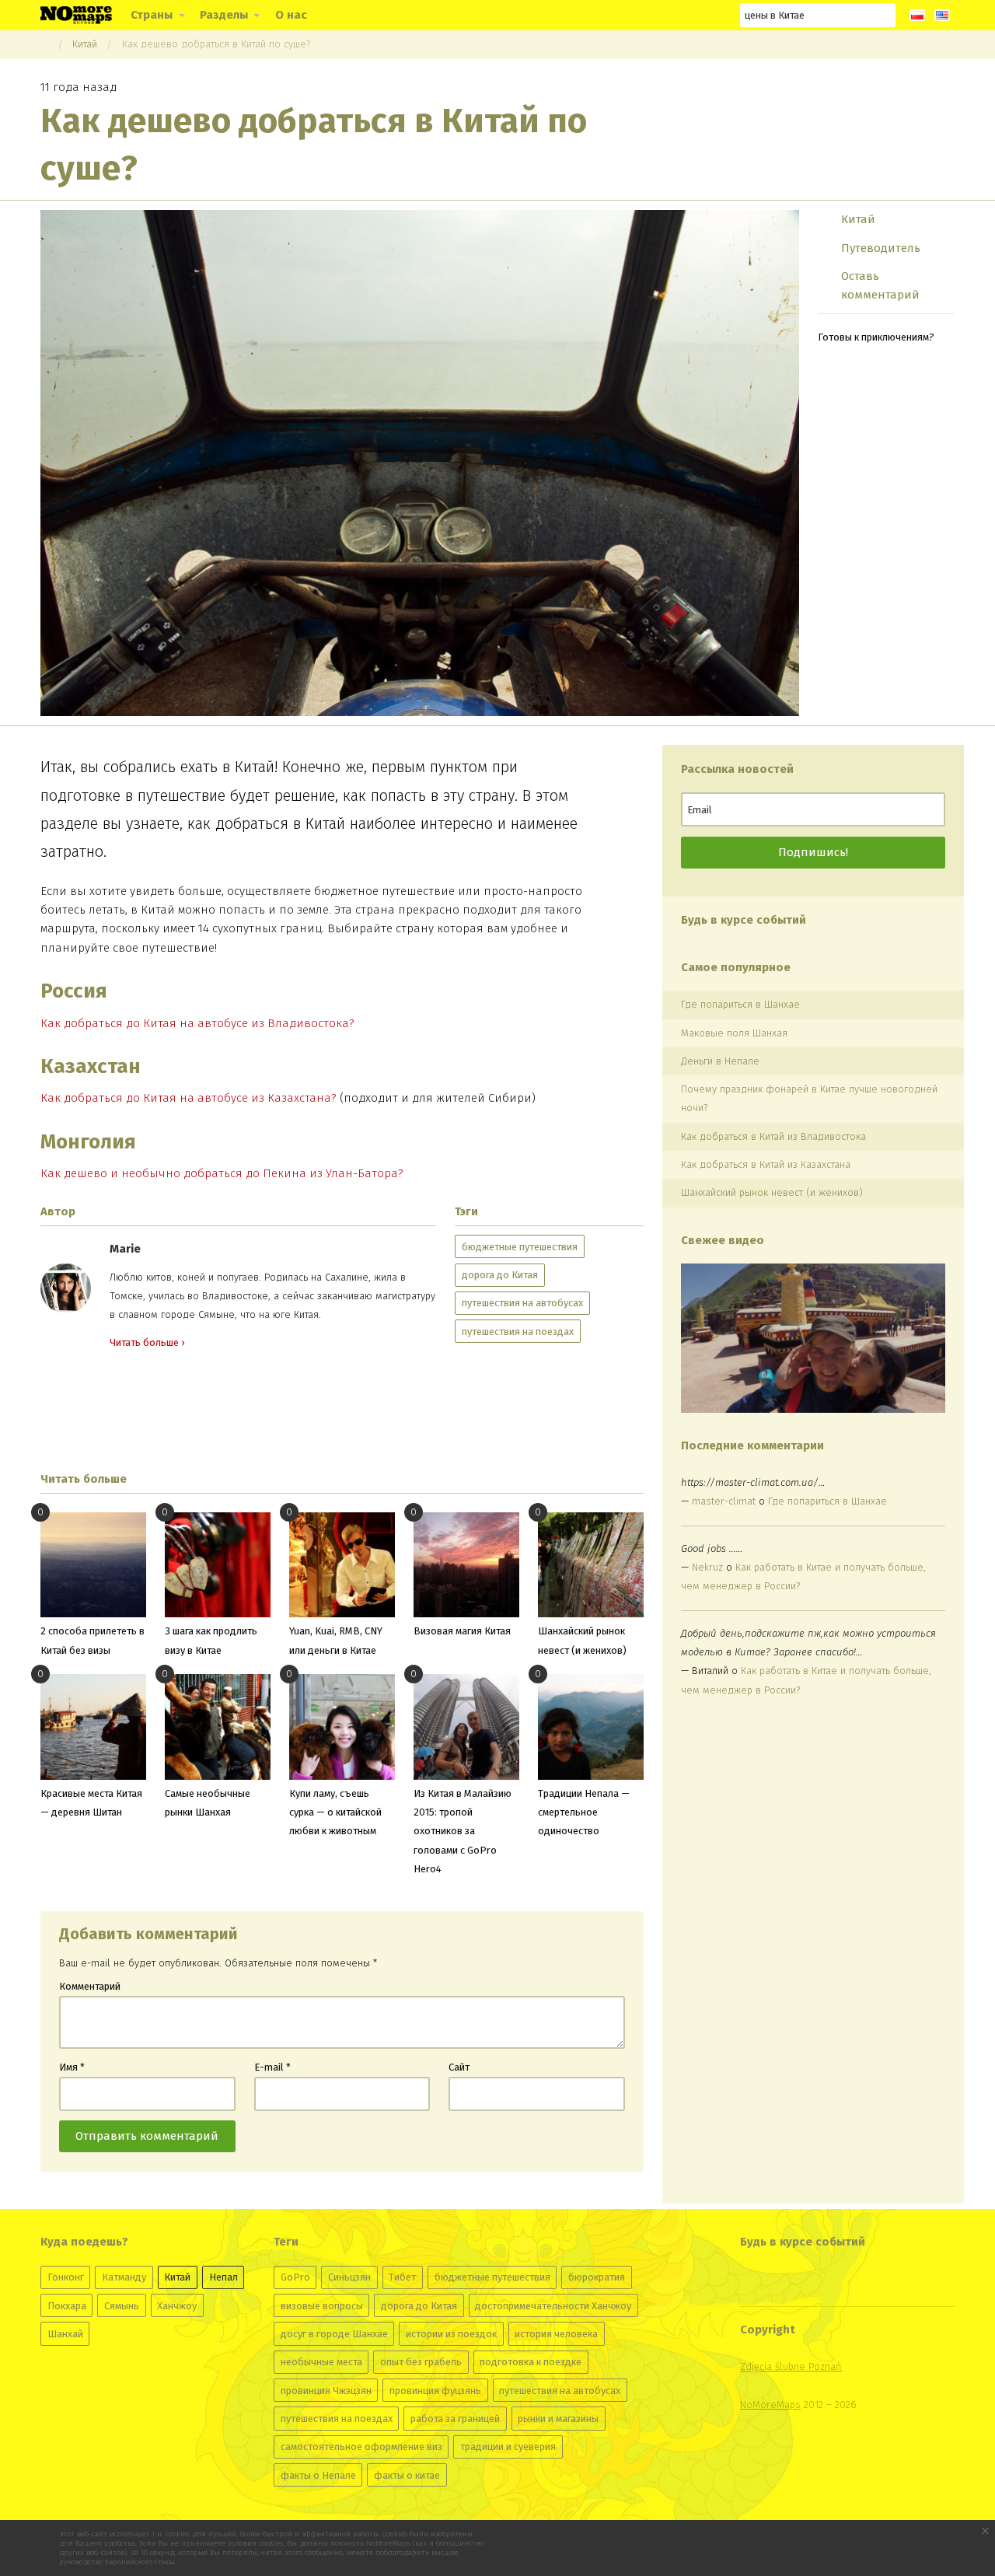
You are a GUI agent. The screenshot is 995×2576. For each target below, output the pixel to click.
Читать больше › (147, 1342)
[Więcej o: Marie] (66, 1288)
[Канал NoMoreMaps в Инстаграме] (632, 15)
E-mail (272, 2067)
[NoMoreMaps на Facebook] (660, 15)
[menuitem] (156, 15)
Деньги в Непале (720, 1061)
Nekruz (707, 1567)
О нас (291, 15)
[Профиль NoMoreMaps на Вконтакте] (603, 15)
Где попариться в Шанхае (740, 1004)
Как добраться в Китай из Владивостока (773, 1136)
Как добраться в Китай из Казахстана (766, 1164)
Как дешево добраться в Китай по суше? (216, 44)
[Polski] (917, 15)
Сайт (459, 2067)
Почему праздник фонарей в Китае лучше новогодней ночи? (809, 1098)
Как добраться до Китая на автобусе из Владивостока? (197, 1023)
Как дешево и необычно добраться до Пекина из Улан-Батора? (222, 1173)
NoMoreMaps (770, 2405)
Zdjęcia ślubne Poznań (791, 2366)
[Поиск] (884, 15)
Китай (85, 44)
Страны (152, 15)
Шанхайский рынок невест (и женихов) (772, 1192)
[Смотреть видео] (813, 1338)
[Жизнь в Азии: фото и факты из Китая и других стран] (76, 14)
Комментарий (90, 1986)
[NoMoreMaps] (44, 44)
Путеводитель (881, 248)
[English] (942, 15)
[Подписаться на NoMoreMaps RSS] (716, 15)
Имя (72, 2067)
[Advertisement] (342, 1411)
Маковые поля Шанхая (734, 1033)
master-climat (724, 1501)
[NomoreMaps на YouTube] (688, 15)
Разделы (224, 15)
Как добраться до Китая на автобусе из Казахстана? (189, 1098)
